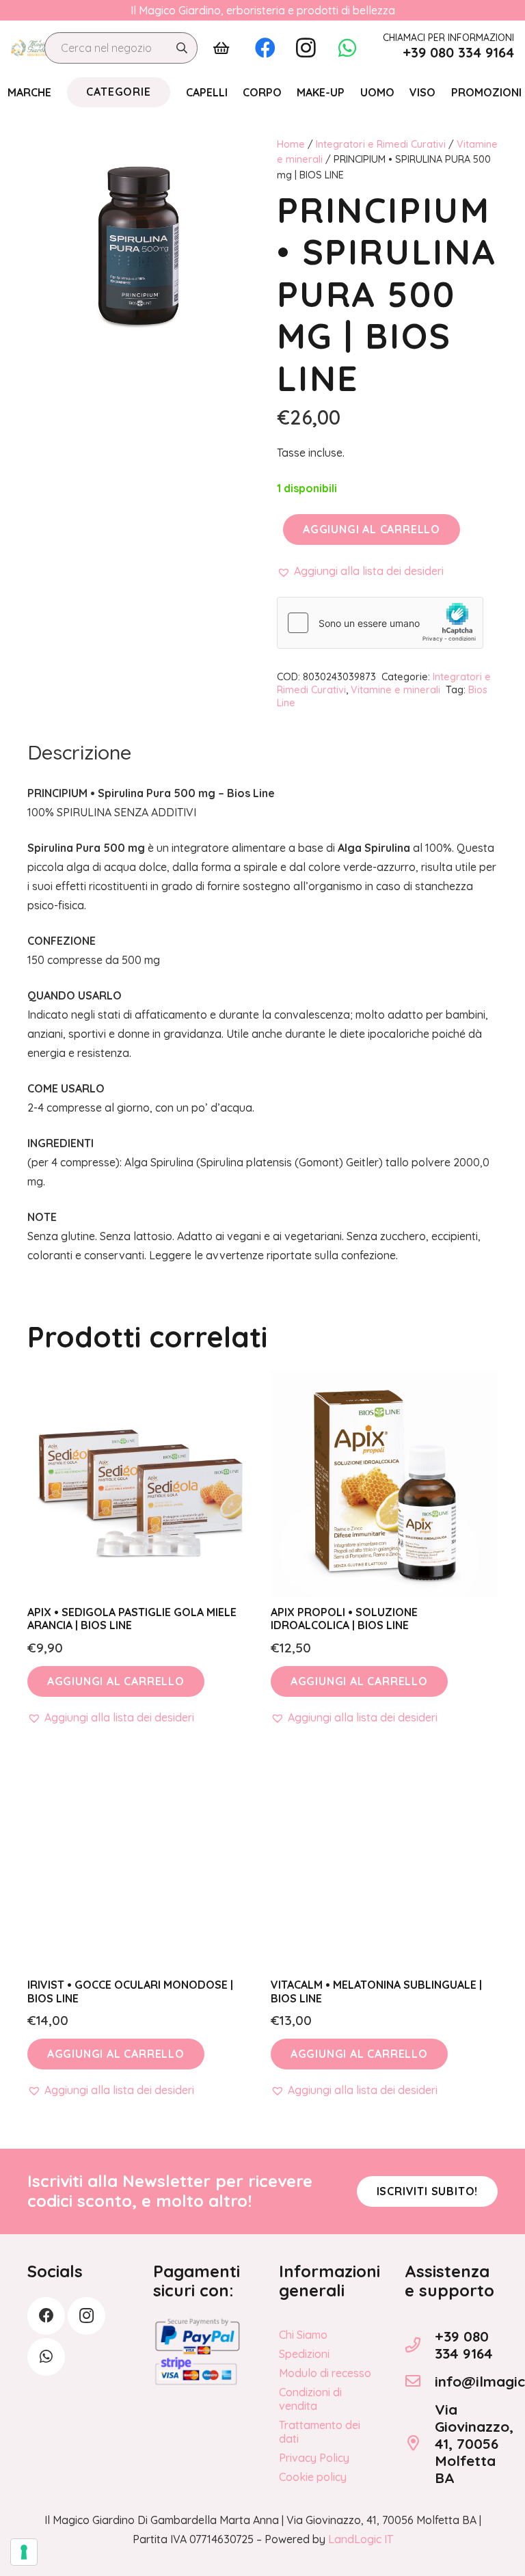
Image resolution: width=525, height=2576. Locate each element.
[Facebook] (265, 48)
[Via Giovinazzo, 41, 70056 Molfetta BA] (420, 2443)
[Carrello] (221, 48)
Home (291, 144)
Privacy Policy (314, 2458)
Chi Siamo (303, 2335)
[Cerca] (182, 48)
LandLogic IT (361, 2539)
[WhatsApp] (347, 48)
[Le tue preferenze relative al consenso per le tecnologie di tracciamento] (24, 2552)
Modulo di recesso (325, 2373)
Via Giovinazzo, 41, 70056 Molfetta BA (474, 2443)
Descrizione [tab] (79, 752)
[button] (360, 571)
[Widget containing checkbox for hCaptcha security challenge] (380, 623)
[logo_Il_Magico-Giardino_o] (31, 48)
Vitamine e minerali (395, 690)
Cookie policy (313, 2477)
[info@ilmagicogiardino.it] (420, 2381)
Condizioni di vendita (310, 2399)
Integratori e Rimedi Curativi (381, 144)
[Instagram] (306, 48)
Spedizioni (304, 2354)
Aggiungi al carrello (372, 529)
